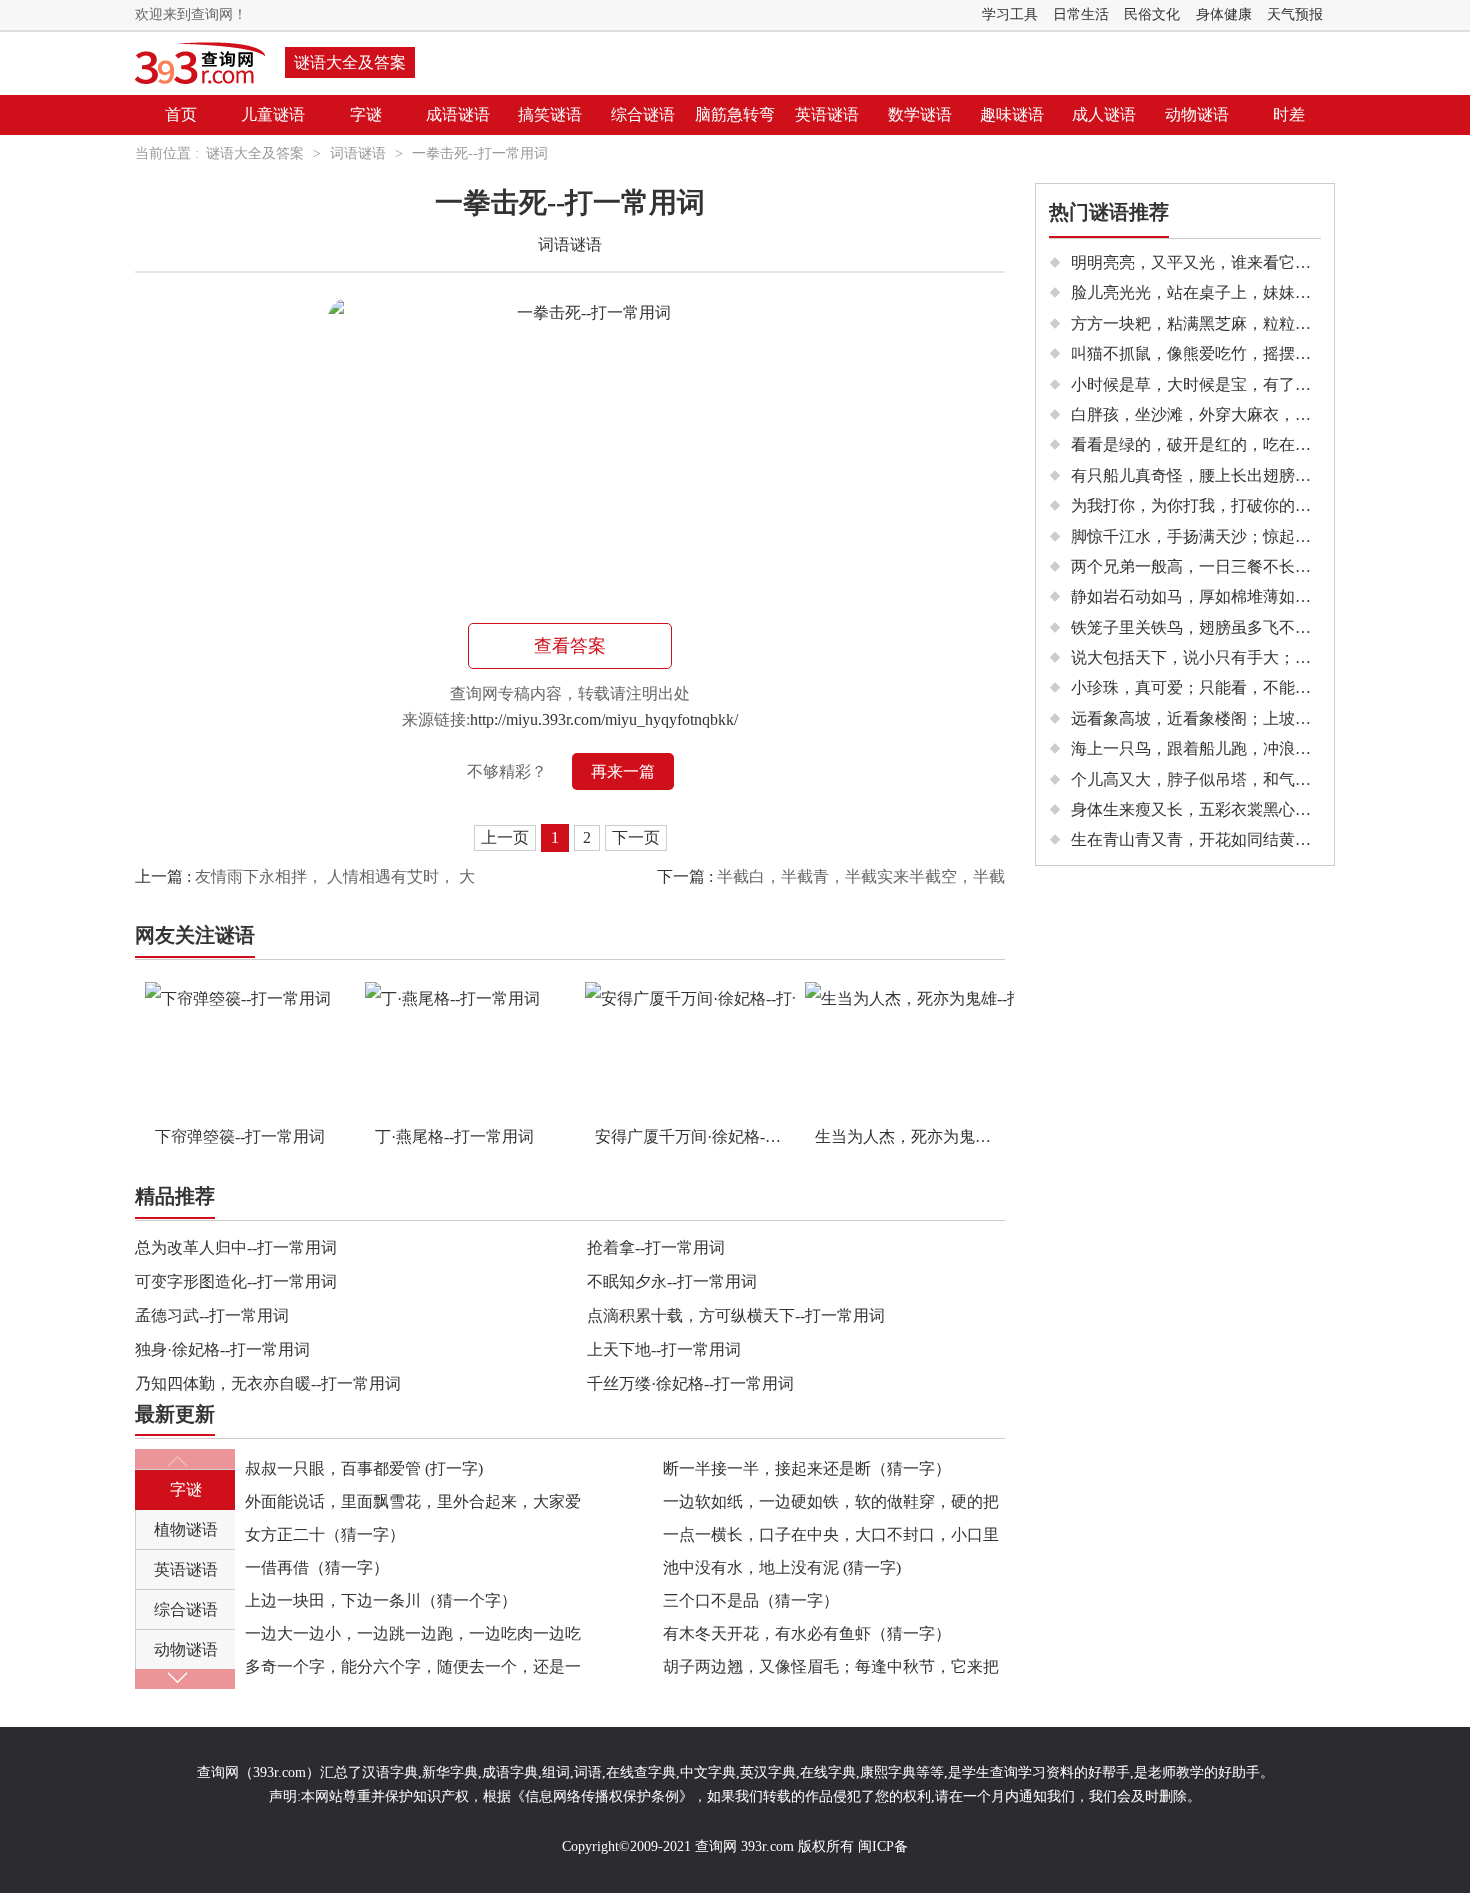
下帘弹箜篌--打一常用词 (240, 1136)
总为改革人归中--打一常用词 (236, 1247)
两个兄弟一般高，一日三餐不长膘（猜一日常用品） (1255, 566)
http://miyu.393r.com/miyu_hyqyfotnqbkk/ (604, 719)
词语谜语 (358, 153)
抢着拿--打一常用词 (656, 1247)
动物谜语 (1197, 114)
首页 (181, 114)
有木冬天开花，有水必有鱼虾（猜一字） (807, 1633)
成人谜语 (1104, 114)
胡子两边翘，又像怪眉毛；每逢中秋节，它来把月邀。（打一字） (831, 1670)
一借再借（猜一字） (317, 1567)
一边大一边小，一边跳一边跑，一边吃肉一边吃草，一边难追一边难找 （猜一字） (413, 1637)
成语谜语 (458, 114)
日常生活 (1081, 14)
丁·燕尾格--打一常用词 (454, 1136)
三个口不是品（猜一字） (751, 1600)
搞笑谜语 (550, 114)
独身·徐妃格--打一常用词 (222, 1349)
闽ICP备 (883, 1846)
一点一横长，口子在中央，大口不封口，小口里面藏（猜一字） (831, 1538)
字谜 (366, 114)
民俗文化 (1152, 14)
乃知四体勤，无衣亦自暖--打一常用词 (268, 1383)
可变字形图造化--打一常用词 (236, 1281)
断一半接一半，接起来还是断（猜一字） (807, 1468)
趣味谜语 (1012, 114)
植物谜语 (186, 1529)
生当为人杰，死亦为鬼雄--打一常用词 (915, 1136)
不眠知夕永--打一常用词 (672, 1281)
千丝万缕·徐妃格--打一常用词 (690, 1383)
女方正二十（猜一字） (325, 1534)
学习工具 (1010, 14)
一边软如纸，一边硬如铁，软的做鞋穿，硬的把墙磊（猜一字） (831, 1505)
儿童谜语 (273, 114)
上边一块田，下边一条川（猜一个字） (381, 1600)
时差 (1289, 114)
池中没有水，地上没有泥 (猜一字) (782, 1567)
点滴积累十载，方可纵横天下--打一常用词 (736, 1315)
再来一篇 (623, 771)
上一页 (505, 837)
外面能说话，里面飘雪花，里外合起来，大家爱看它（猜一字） (413, 1505)
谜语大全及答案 (350, 62)
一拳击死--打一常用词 (480, 153)
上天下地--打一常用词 (664, 1349)
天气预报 (1295, 14)
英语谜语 (827, 114)
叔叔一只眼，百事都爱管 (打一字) (364, 1468)
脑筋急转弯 (735, 114)
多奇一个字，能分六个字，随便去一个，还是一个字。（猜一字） (413, 1670)
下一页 (636, 837)
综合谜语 (643, 114)
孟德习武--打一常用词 (212, 1315)
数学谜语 (920, 114)
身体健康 (1224, 14)
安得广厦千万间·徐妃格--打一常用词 (695, 1136)
